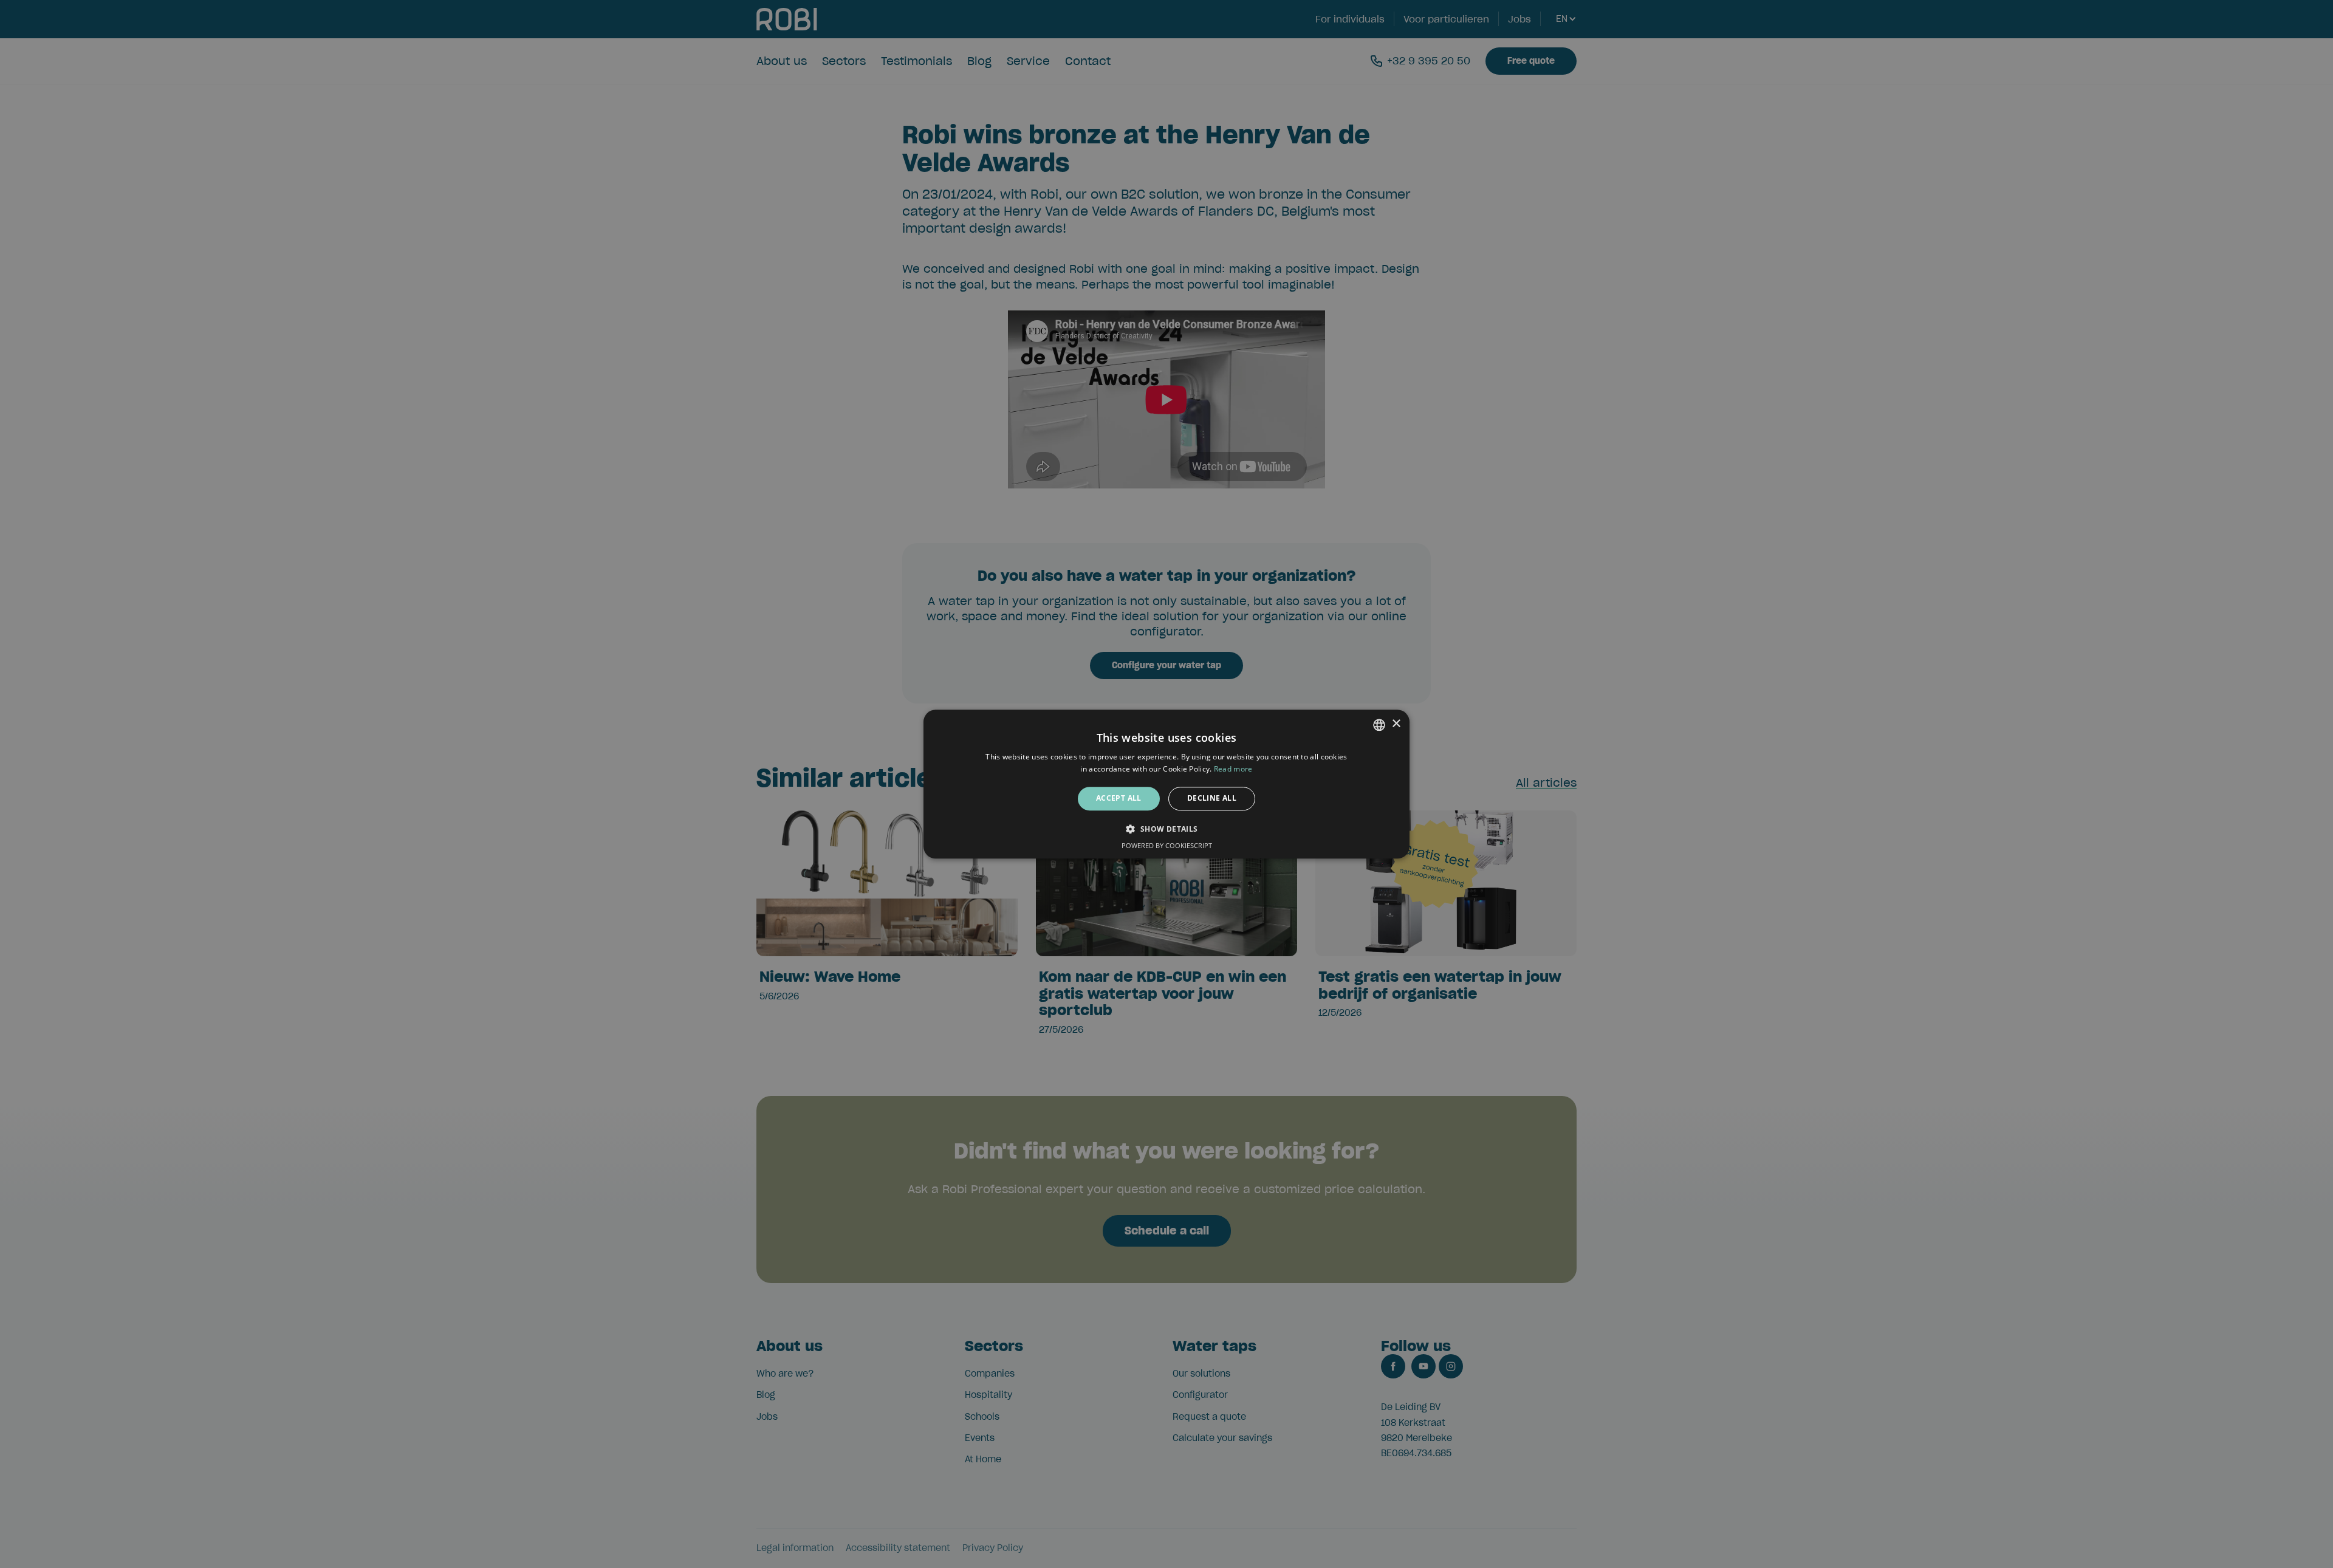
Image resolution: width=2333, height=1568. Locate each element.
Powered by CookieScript (1167, 845)
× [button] (1396, 724)
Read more (1233, 769)
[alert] (1166, 784)
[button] (1166, 829)
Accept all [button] (1119, 799)
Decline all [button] (1212, 799)
